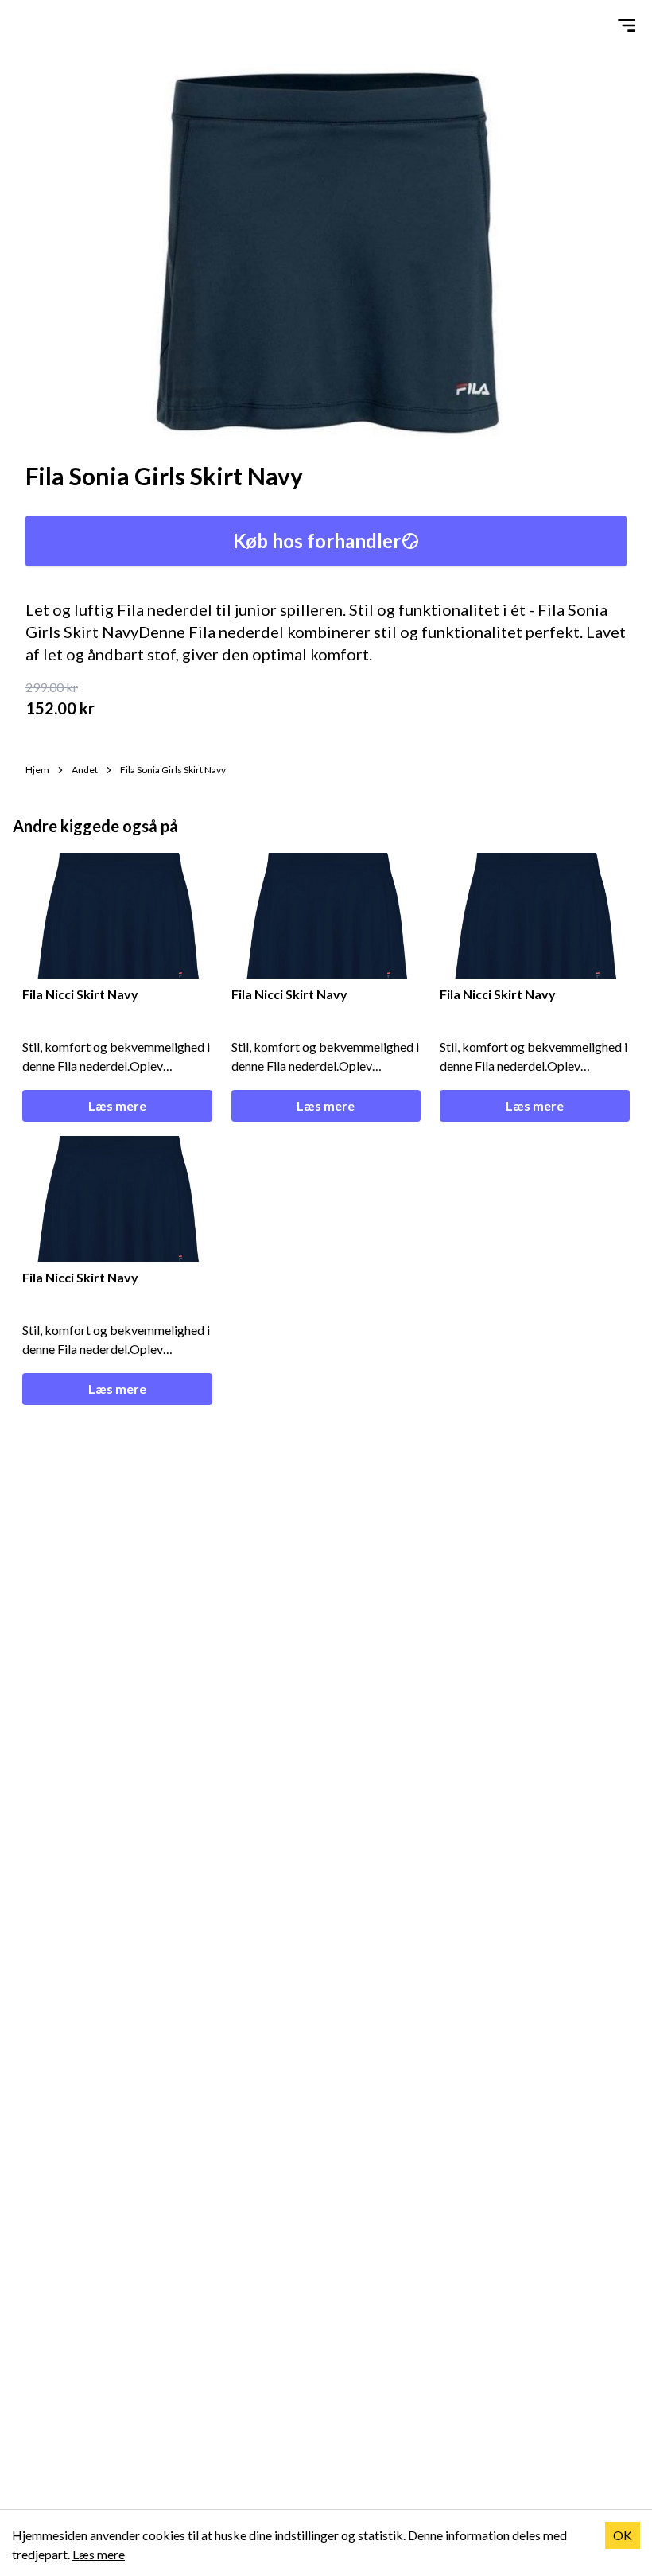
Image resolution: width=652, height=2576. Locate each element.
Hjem (37, 770)
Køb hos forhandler (317, 541)
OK (623, 2535)
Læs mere (117, 1105)
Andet (85, 770)
